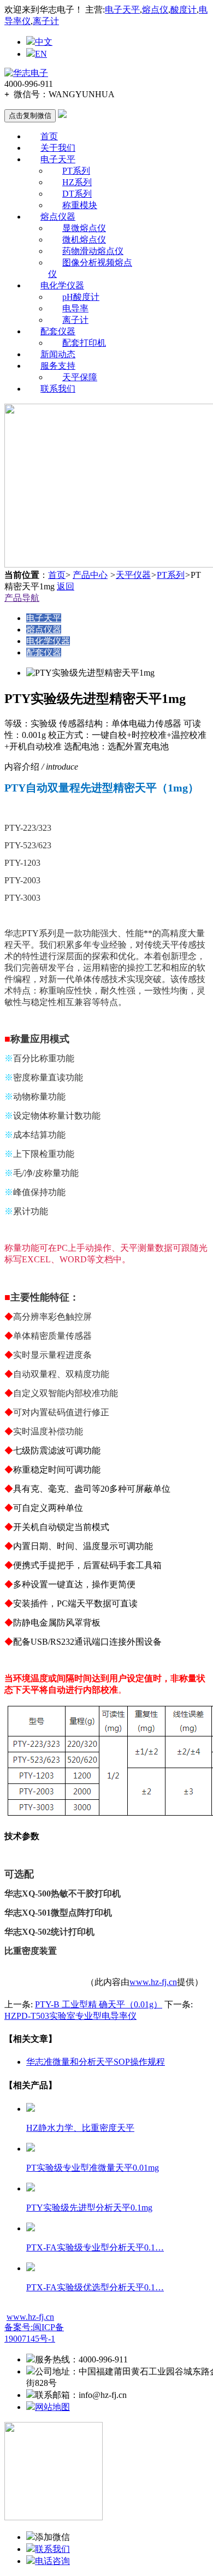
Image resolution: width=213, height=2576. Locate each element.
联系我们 (58, 389)
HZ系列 (77, 182)
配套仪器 (58, 331)
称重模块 (80, 205)
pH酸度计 (81, 297)
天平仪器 (133, 575)
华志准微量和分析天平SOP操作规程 (96, 2062)
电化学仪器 (62, 285)
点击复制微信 (30, 116)
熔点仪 (155, 10)
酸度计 (184, 10)
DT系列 (77, 194)
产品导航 (22, 598)
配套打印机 (84, 343)
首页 (49, 136)
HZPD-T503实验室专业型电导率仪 (70, 2016)
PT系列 (76, 171)
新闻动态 (58, 354)
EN (41, 54)
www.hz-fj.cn (153, 1982)
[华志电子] (26, 73)
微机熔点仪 (84, 240)
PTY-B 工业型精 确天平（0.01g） (99, 2004)
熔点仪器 (58, 217)
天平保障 (80, 377)
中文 (44, 42)
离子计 (46, 21)
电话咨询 (52, 2561)
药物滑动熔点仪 (93, 251)
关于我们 (58, 148)
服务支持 (58, 366)
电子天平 (122, 10)
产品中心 (90, 575)
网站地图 (52, 2407)
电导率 (75, 308)
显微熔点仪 (84, 228)
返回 (66, 586)
